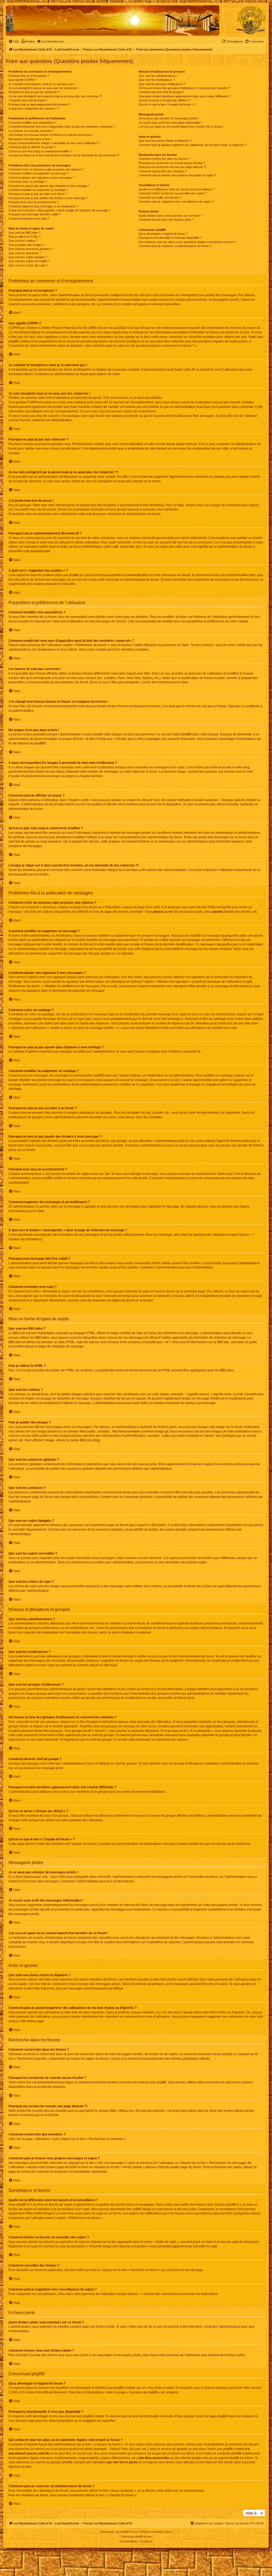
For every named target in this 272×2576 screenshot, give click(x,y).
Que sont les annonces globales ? (30, 249)
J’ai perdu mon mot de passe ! (28, 100)
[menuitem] (14, 41)
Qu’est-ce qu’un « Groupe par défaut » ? (165, 100)
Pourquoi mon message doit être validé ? (35, 214)
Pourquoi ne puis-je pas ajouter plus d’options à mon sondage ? (49, 186)
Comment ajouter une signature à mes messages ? (41, 178)
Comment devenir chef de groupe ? (161, 92)
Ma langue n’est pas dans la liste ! (30, 139)
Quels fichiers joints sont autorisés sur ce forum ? (171, 216)
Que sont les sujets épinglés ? (28, 257)
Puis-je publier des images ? (27, 245)
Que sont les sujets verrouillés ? (29, 261)
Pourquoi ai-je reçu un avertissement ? (33, 202)
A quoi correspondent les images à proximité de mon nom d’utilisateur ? (54, 143)
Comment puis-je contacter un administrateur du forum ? (175, 246)
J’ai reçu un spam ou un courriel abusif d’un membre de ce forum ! (181, 127)
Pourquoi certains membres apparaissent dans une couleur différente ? (184, 96)
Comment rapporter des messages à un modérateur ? (43, 206)
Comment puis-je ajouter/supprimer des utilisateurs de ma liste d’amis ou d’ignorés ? (193, 145)
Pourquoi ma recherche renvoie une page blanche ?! (172, 167)
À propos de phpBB (143, 2392)
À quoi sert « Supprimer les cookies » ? (34, 108)
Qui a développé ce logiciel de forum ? (163, 234)
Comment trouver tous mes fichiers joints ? (166, 220)
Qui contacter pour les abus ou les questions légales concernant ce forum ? (187, 242)
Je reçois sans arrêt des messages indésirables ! (171, 123)
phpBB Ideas (226, 2416)
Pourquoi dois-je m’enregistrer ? (29, 76)
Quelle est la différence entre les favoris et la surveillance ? (177, 189)
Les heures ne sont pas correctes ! (31, 131)
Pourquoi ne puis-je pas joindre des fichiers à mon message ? (48, 198)
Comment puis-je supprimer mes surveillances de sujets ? (176, 202)
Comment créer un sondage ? (28, 182)
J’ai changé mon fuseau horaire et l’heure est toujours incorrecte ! (51, 135)
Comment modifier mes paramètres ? (32, 123)
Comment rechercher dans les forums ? (164, 159)
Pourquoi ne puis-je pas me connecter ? (34, 92)
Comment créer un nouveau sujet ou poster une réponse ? (46, 169)
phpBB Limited (124, 2388)
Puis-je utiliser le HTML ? (24, 237)
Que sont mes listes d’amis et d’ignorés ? (165, 141)
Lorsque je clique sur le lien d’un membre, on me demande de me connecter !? (64, 155)
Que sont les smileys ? (23, 241)
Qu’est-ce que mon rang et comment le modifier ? (40, 151)
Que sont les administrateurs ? (158, 76)
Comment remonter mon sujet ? (29, 219)
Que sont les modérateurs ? (157, 80)
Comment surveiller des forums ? (160, 198)
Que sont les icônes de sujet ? (28, 265)
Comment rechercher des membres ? (163, 171)
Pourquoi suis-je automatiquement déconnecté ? (39, 104)
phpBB (39, 743)
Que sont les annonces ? (25, 253)
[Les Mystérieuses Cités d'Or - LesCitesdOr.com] (251, 20)
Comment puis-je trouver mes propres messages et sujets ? (177, 175)
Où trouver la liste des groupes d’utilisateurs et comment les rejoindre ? (184, 88)
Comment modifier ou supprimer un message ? (39, 173)
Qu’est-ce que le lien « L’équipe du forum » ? (167, 104)
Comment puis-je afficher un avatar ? (32, 147)
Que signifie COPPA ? (23, 80)
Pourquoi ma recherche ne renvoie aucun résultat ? (172, 163)
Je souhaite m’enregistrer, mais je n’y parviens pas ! (42, 84)
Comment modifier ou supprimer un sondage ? (38, 190)
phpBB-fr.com (143, 2537)
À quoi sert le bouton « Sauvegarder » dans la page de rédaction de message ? (59, 210)
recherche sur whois (29, 2449)
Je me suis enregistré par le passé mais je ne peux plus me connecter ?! (55, 96)
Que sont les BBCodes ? (24, 233)
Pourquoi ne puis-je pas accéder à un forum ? (38, 194)
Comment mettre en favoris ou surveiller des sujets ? (173, 193)
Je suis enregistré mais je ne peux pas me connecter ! (43, 88)
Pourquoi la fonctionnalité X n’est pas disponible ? (170, 238)
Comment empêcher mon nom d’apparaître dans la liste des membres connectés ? (62, 127)
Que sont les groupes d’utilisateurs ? (162, 84)
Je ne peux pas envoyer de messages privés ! (169, 118)
